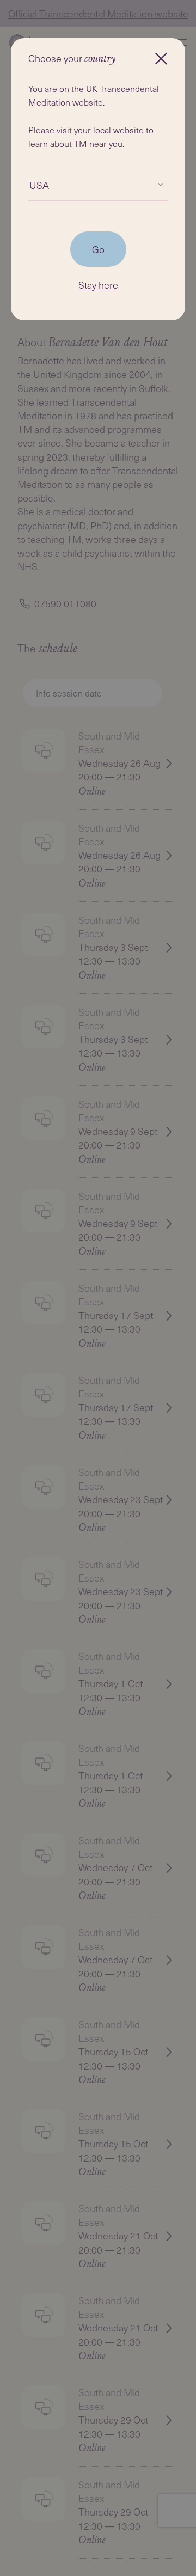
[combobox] (29, 185)
